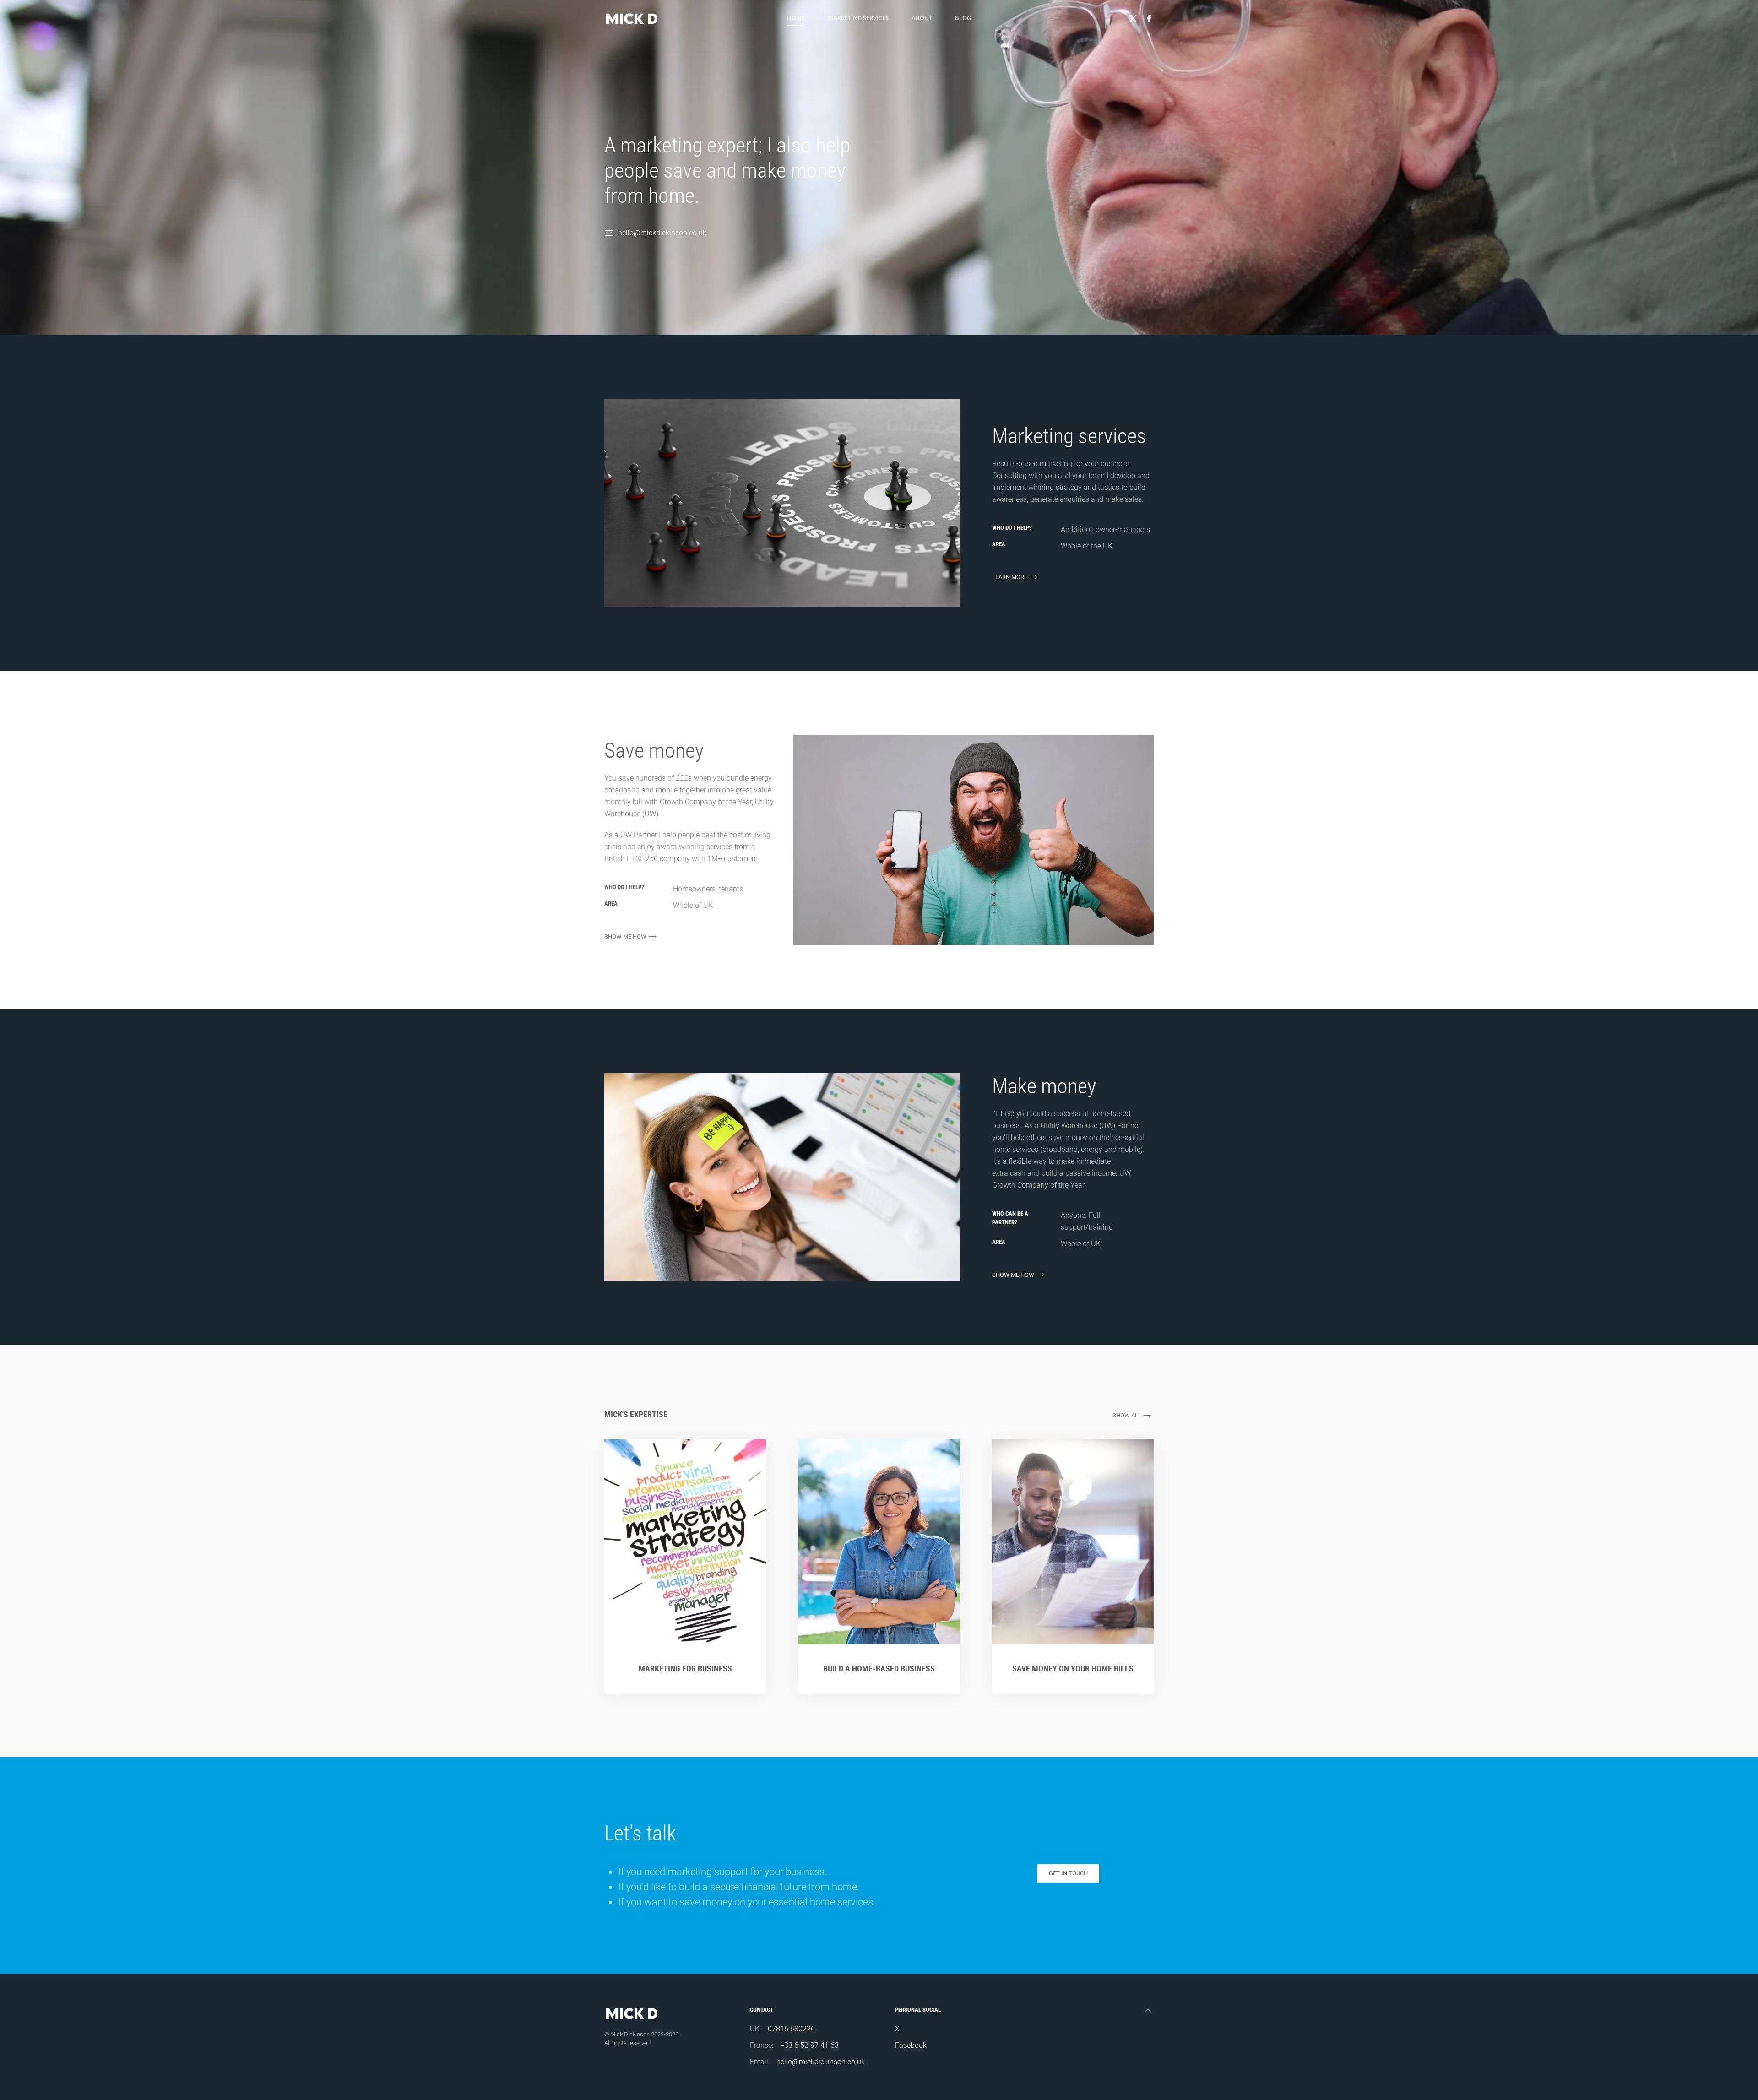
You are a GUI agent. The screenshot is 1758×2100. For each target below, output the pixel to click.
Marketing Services (858, 18)
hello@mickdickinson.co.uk (662, 233)
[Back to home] (632, 18)
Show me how (625, 936)
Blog (963, 18)
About (922, 18)
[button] (1148, 2013)
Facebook (911, 2045)
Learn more (1010, 577)
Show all (1127, 1415)
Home (796, 18)
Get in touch (1068, 1873)
